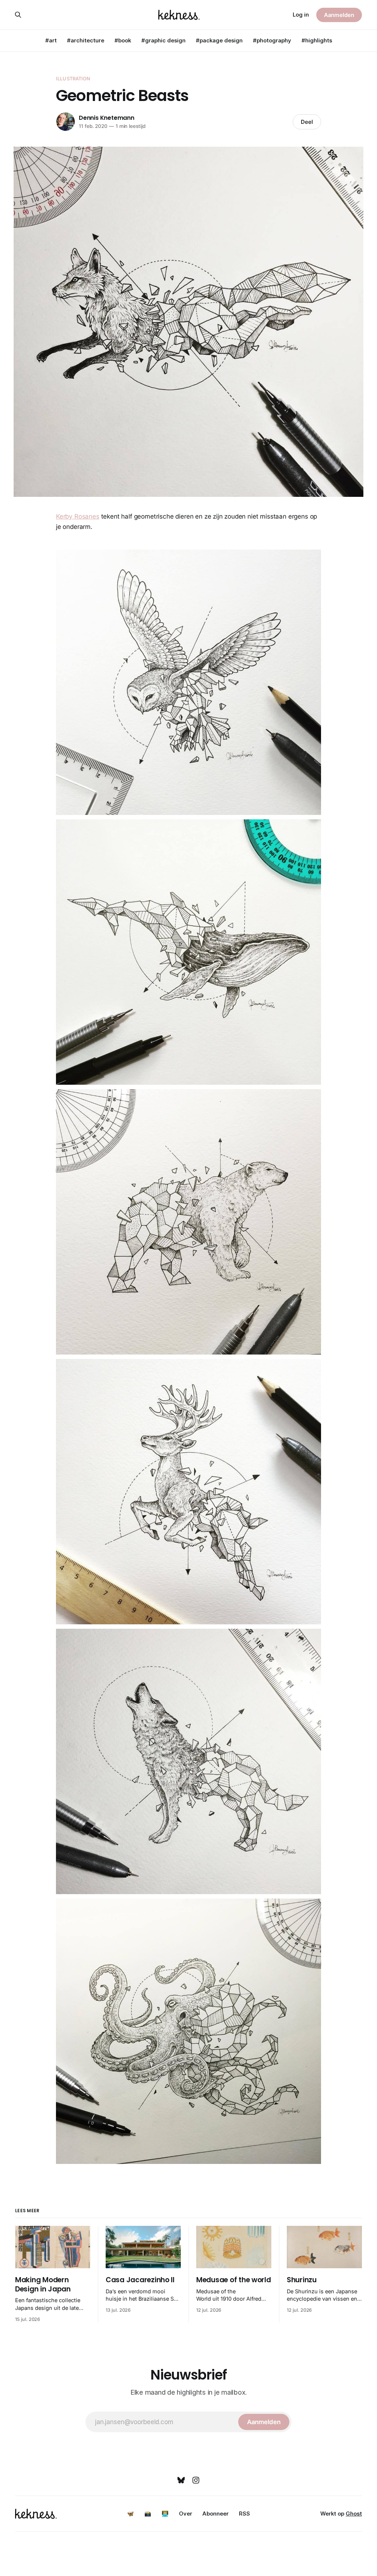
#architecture (86, 40)
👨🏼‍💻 (165, 2514)
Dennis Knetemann (107, 118)
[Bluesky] (181, 2480)
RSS (244, 2514)
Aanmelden (339, 15)
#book (123, 40)
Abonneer (216, 2514)
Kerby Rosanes (78, 516)
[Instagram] (196, 2480)
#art (51, 40)
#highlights (317, 40)
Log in (301, 15)
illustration (73, 79)
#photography (272, 40)
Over (186, 2514)
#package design (219, 40)
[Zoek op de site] (18, 15)
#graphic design (163, 40)
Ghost (354, 2514)
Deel (307, 122)
